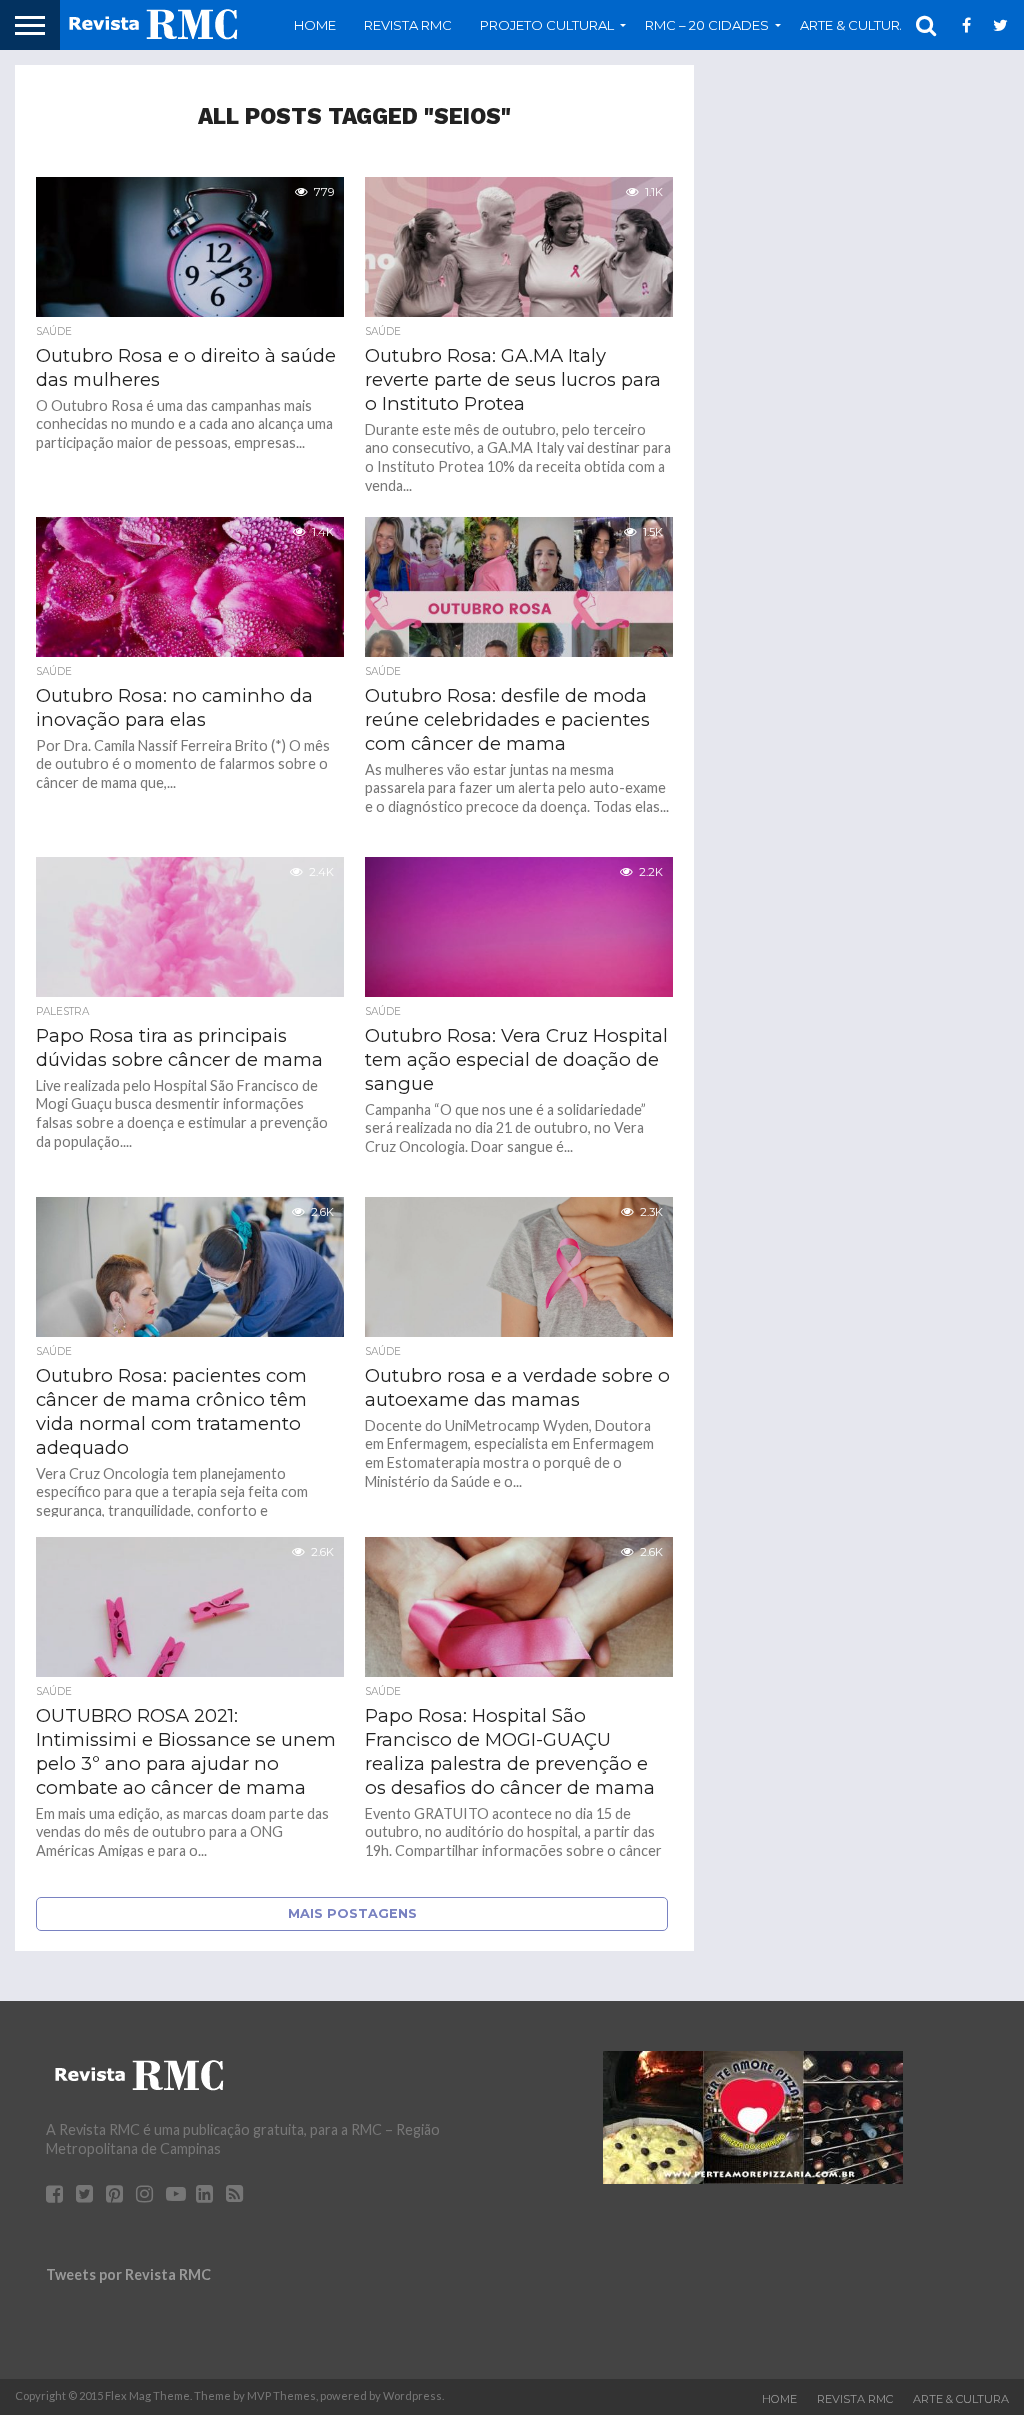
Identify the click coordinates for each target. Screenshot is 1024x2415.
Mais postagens (352, 1913)
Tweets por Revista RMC (128, 2274)
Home (315, 25)
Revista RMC (408, 25)
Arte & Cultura (961, 2399)
